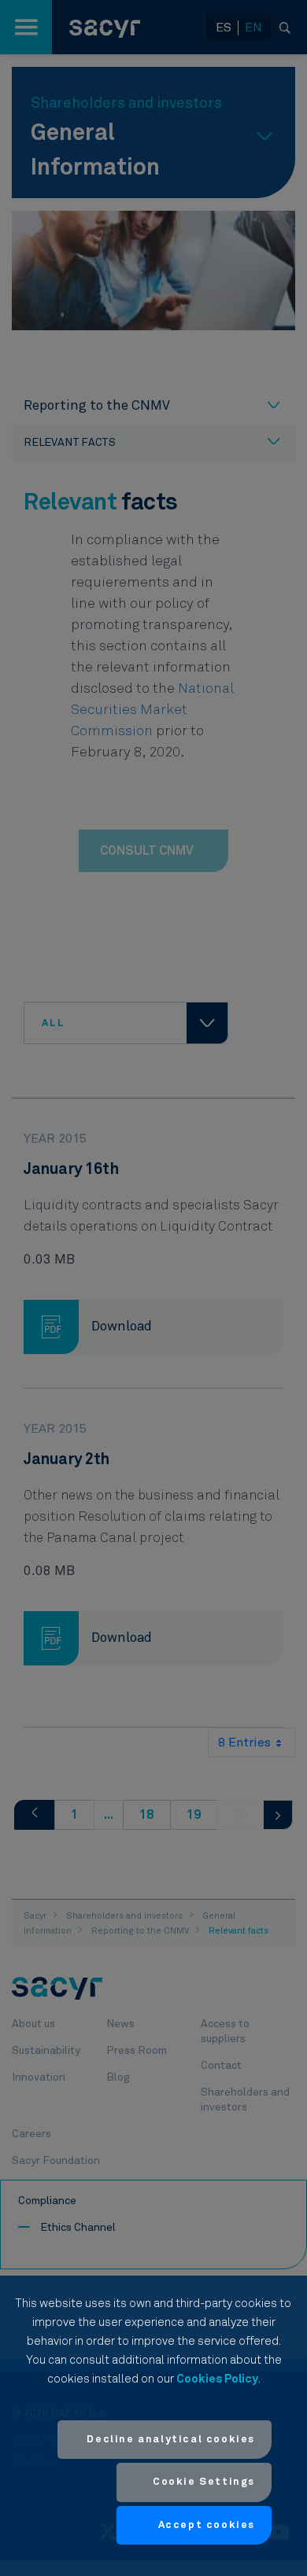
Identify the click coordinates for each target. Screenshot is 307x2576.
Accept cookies (207, 2525)
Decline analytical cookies (171, 2440)
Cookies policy (217, 2379)
